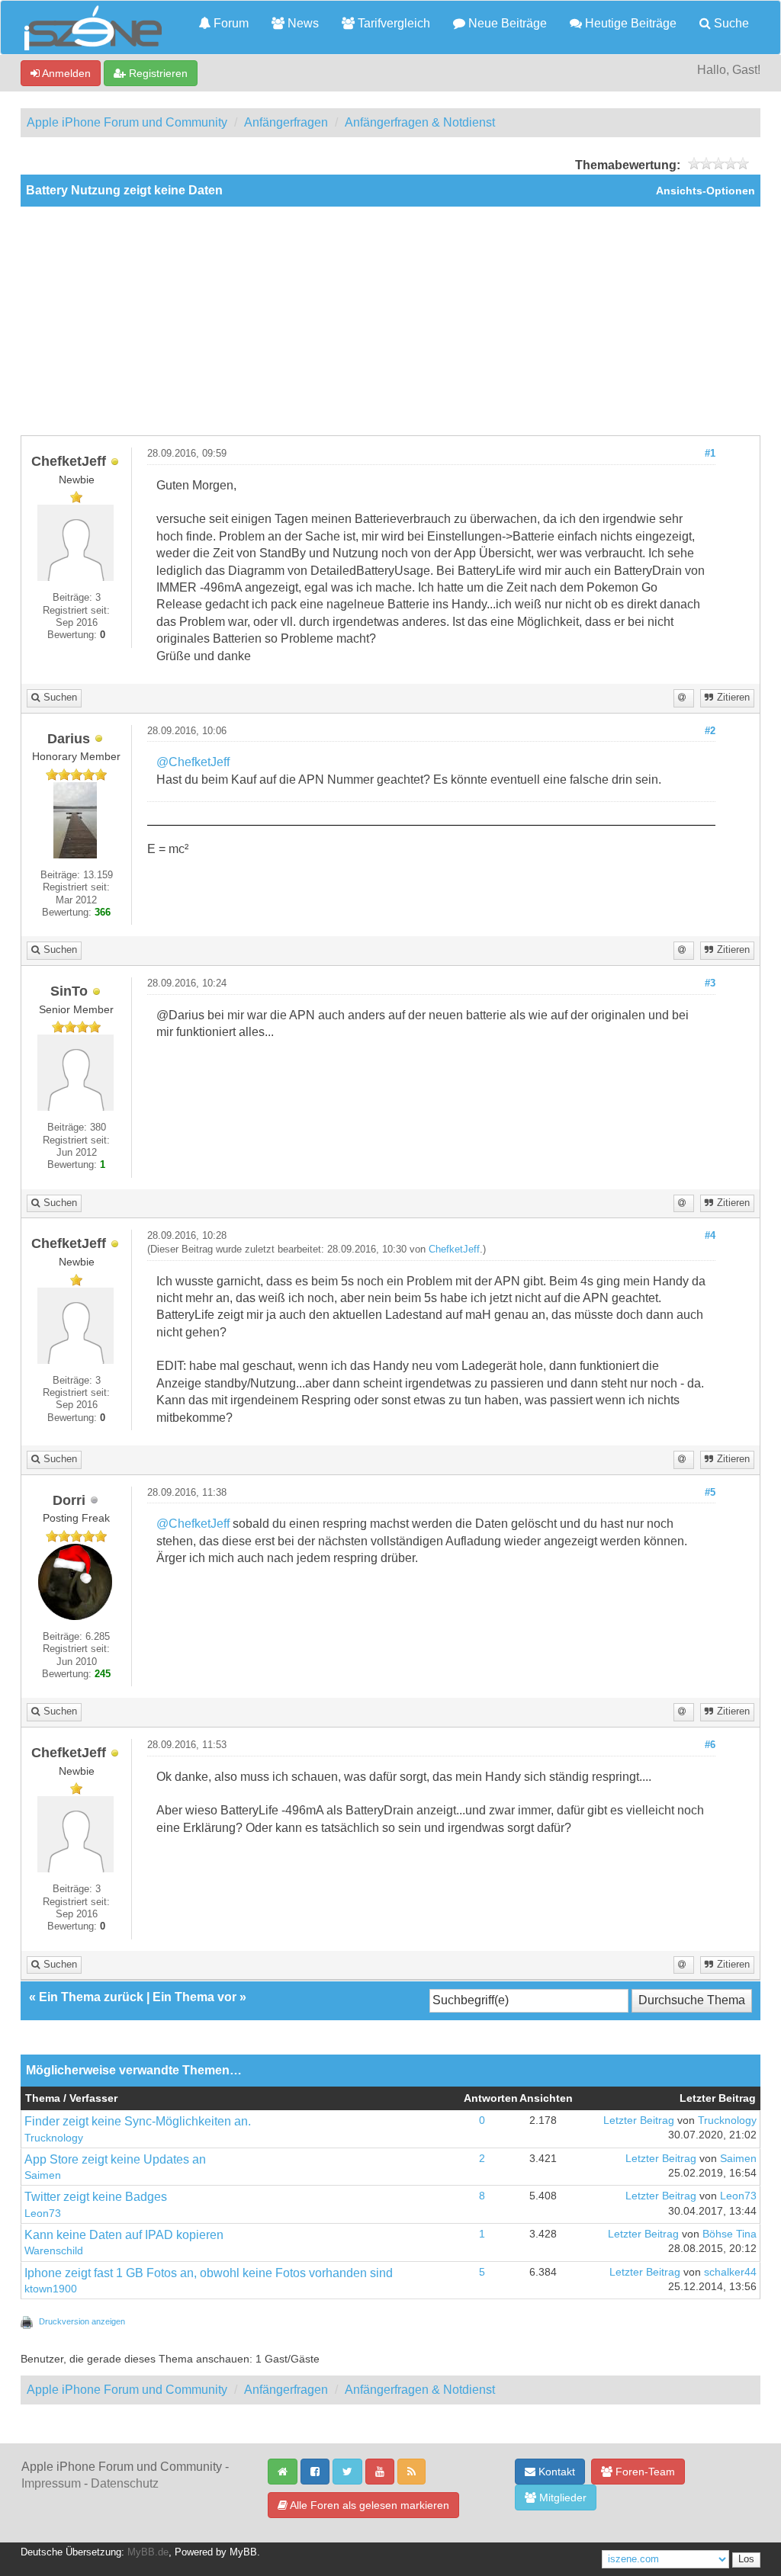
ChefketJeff (454, 1250)
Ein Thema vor (194, 1997)
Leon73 (43, 2213)
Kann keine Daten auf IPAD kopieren (124, 2235)
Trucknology (54, 2138)
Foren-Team (644, 2472)
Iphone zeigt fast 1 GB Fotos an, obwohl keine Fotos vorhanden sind (209, 2273)
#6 (710, 1745)
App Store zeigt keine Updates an (115, 2159)
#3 (710, 983)
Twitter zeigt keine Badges (96, 2197)
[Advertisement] (390, 321)
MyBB (243, 2552)
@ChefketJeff (193, 762)
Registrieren (157, 73)
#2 (710, 731)
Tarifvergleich (392, 23)
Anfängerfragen (286, 122)
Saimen (43, 2175)
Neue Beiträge (506, 23)
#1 (710, 454)
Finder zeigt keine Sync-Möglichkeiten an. (138, 2121)
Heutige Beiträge (629, 23)
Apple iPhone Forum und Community (127, 122)
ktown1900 (51, 2289)
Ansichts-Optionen (705, 191)
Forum (230, 23)
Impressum (51, 2483)
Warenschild (54, 2251)
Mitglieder (561, 2497)
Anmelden (65, 73)
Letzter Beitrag (639, 2120)
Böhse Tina (730, 2234)
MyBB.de (148, 2552)
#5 (710, 1493)
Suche (730, 23)
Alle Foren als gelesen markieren (368, 2505)
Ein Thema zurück (91, 1997)
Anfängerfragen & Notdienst (420, 122)
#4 (710, 1236)
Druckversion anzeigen (82, 2321)
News (302, 23)
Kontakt (555, 2472)
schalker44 (730, 2272)
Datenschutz (125, 2483)
